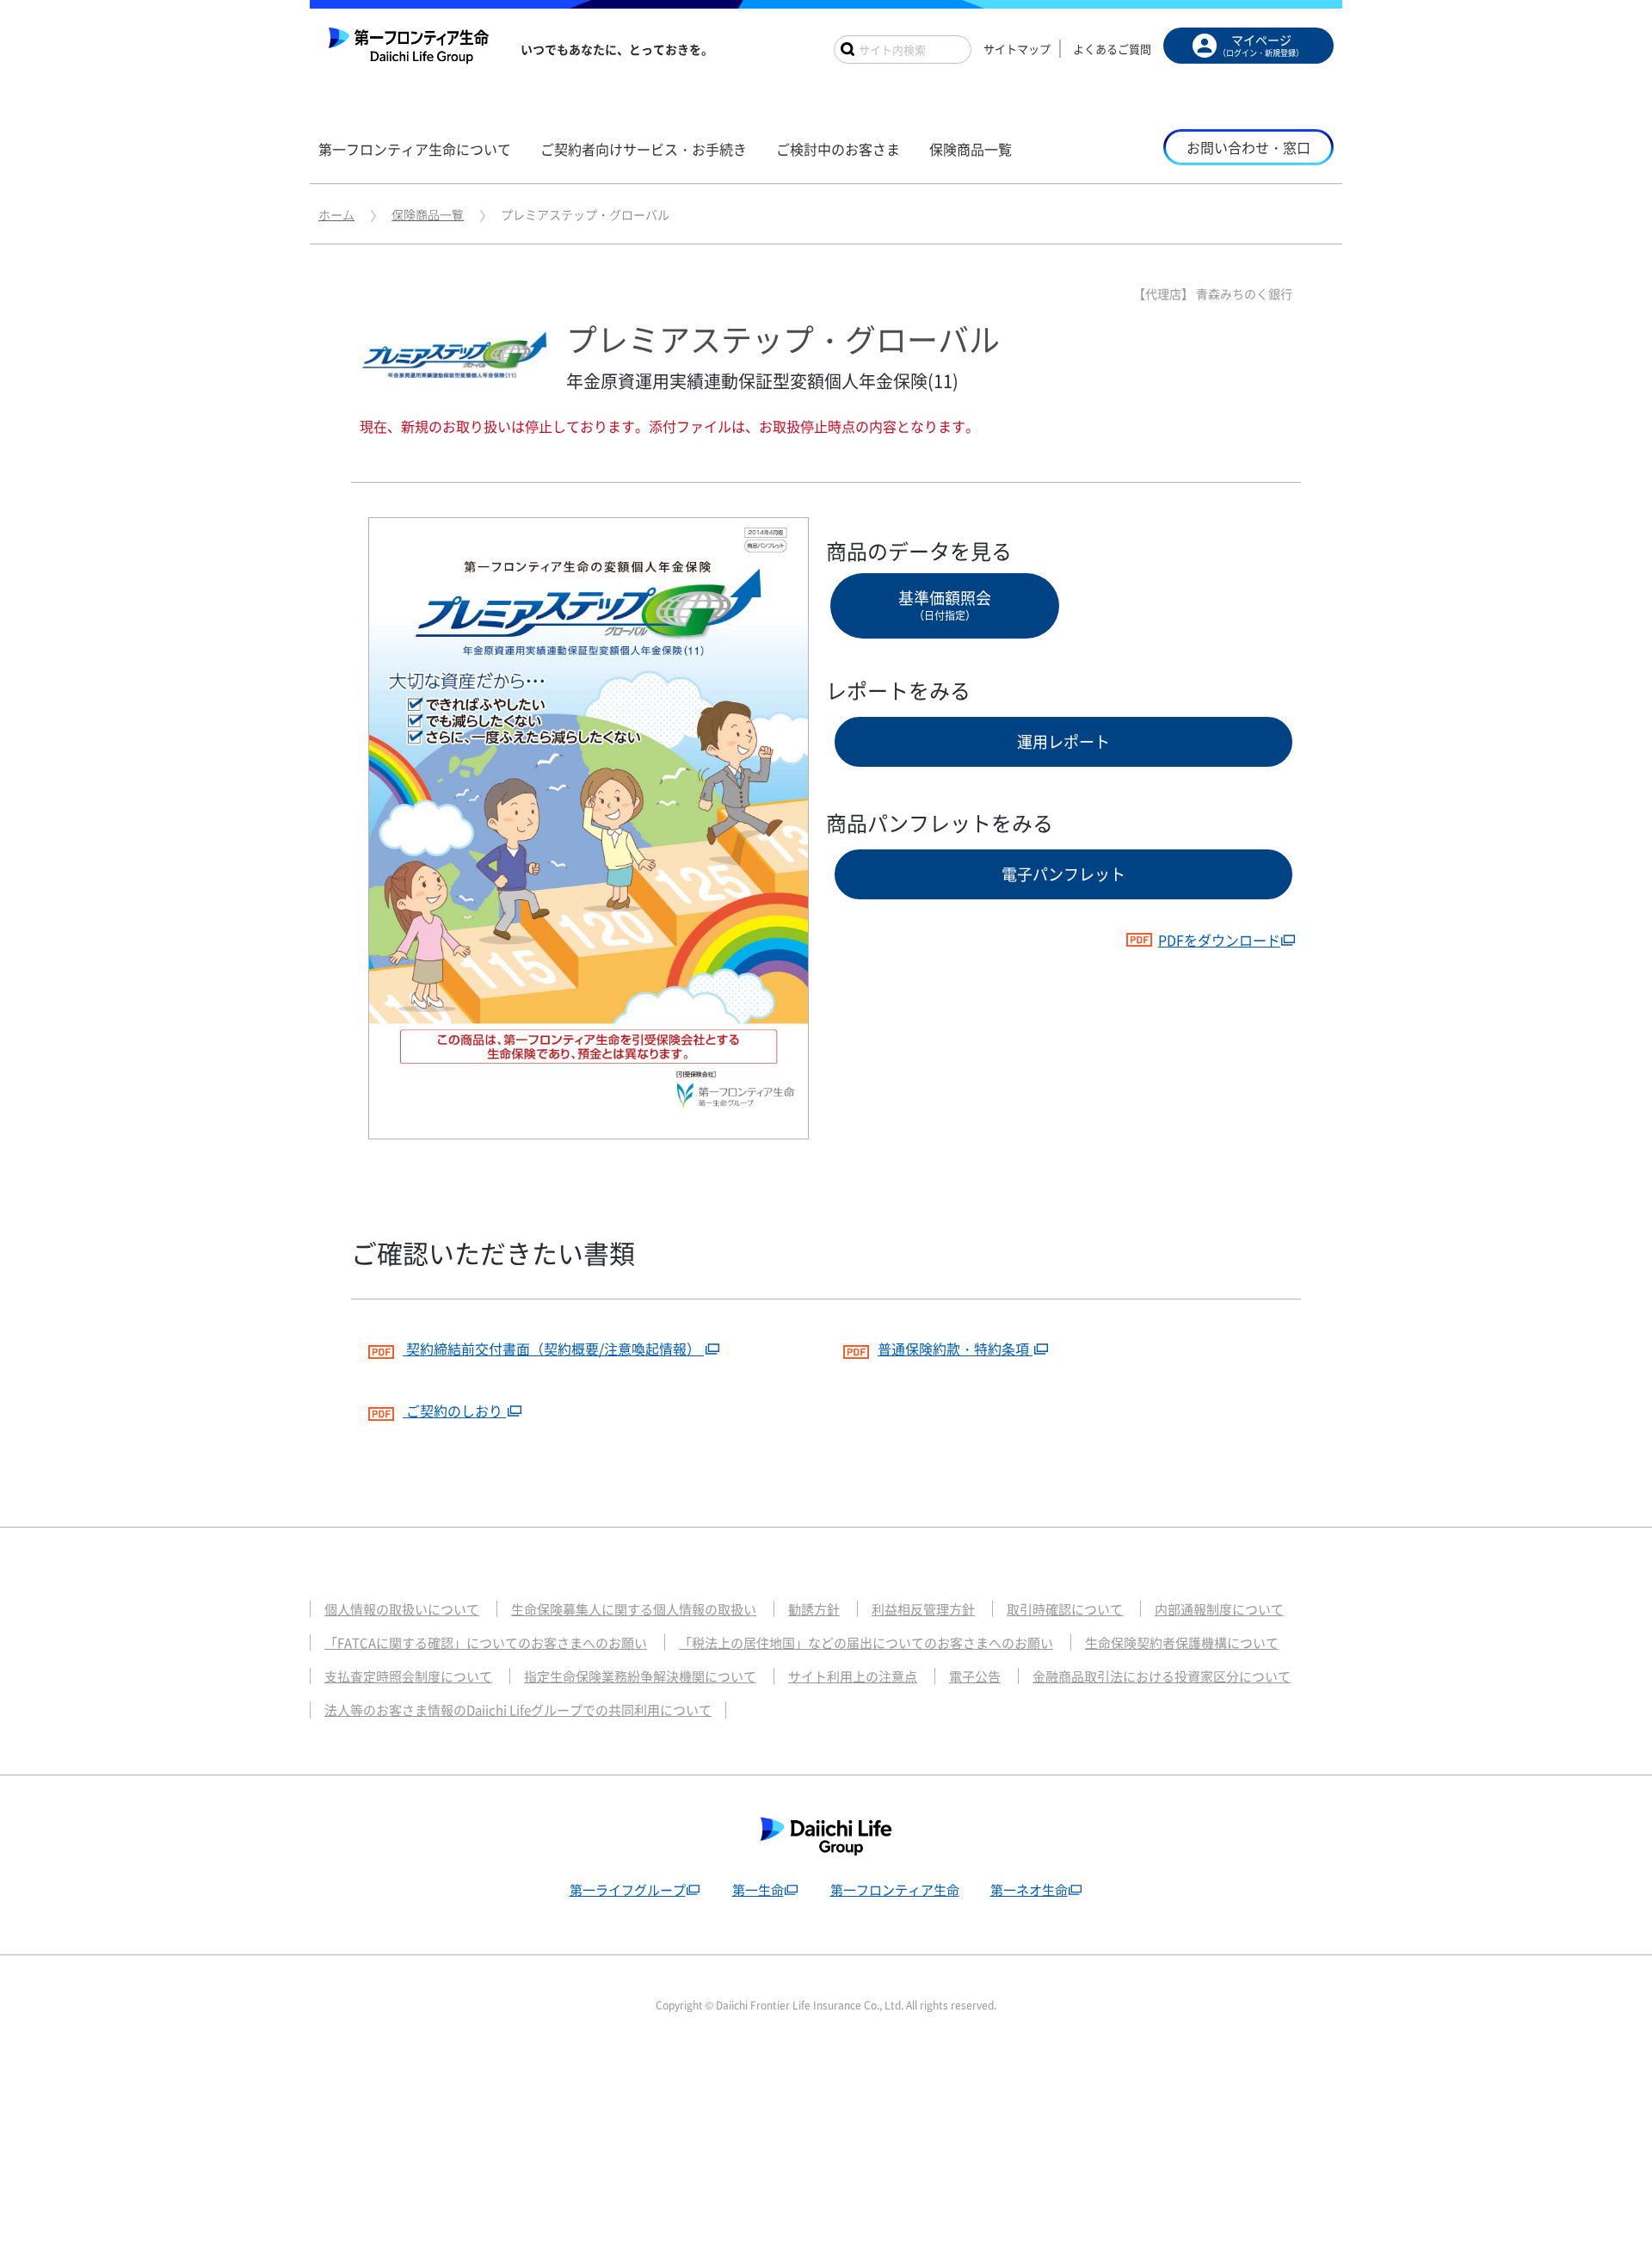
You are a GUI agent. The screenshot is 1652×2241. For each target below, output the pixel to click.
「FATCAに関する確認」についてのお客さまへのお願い (486, 1643)
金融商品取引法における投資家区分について (1162, 1676)
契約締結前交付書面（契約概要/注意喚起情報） (553, 1349)
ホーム (336, 214)
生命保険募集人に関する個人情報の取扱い (634, 1609)
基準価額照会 (945, 605)
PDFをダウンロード (1219, 940)
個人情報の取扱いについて (402, 1609)
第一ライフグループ (628, 1890)
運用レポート (1063, 741)
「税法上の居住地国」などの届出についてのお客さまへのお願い (866, 1643)
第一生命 (758, 1890)
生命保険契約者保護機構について (1182, 1643)
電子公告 (975, 1676)
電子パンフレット (1063, 874)
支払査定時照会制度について (408, 1676)
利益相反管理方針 (923, 1609)
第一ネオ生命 (1029, 1890)
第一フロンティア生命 (895, 1890)
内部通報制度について (1219, 1609)
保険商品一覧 (428, 214)
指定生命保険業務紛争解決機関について (640, 1676)
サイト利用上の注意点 (853, 1676)
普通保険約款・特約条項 (955, 1349)
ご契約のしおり (454, 1411)
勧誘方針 (814, 1609)
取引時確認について (1065, 1609)
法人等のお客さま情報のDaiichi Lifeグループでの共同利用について (518, 1710)
